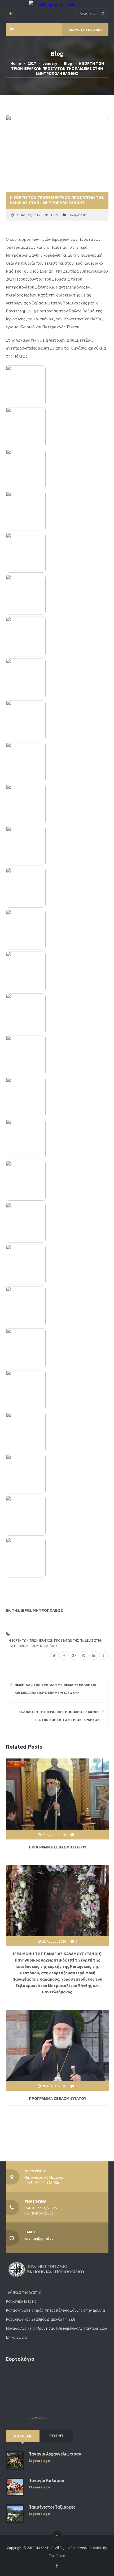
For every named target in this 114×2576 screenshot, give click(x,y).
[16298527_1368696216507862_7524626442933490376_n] (57, 678)
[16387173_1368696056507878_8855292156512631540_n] (57, 971)
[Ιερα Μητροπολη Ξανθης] (54, 4)
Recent (56, 2436)
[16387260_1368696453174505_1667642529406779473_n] (57, 1013)
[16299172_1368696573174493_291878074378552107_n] (57, 804)
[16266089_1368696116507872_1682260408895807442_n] (57, 469)
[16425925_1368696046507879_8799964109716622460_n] (57, 1390)
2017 (32, 63)
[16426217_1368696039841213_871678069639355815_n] (57, 1516)
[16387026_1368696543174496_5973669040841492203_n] (57, 1558)
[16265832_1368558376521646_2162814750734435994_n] (57, 427)
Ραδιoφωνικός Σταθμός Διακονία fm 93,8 (40, 2319)
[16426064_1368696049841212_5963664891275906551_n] (57, 1432)
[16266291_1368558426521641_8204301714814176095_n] (57, 553)
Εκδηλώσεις (77, 215)
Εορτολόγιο (38, 2418)
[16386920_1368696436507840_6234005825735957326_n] (57, 930)
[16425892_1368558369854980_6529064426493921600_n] (57, 1348)
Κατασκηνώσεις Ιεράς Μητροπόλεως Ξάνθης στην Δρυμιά (55, 2310)
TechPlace (57, 2556)
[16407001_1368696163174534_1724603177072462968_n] (57, 1265)
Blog (68, 63)
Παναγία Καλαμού (46, 2481)
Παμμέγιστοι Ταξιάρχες (52, 2507)
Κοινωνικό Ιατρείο (21, 2301)
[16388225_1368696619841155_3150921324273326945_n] (57, 1097)
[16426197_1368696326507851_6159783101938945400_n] (57, 1474)
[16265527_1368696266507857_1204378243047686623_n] (57, 385)
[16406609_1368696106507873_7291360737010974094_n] (57, 1181)
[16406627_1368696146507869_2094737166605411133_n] (57, 1223)
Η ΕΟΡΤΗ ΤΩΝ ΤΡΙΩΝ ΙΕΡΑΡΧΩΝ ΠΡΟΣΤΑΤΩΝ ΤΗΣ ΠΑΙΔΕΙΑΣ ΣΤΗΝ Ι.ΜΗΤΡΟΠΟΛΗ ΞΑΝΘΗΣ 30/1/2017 (56, 1643)
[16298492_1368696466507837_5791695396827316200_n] (57, 637)
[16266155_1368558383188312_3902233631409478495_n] (57, 511)
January (50, 63)
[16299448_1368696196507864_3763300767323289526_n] (57, 888)
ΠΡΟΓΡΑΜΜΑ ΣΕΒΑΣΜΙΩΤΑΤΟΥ (58, 1847)
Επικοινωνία (16, 2337)
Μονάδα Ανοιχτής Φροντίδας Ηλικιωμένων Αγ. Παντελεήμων (57, 2328)
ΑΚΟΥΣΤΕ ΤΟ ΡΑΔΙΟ (85, 30)
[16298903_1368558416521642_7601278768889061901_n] (57, 762)
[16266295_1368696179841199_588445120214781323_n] (57, 595)
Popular (23, 2436)
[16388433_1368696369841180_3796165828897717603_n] (57, 1139)
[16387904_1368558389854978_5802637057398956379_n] (57, 1055)
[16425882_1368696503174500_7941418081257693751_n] (57, 1306)
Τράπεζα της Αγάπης (24, 2292)
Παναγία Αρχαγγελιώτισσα (55, 2454)
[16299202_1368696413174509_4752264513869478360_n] (57, 846)
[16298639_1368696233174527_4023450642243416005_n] (57, 720)
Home (16, 63)
